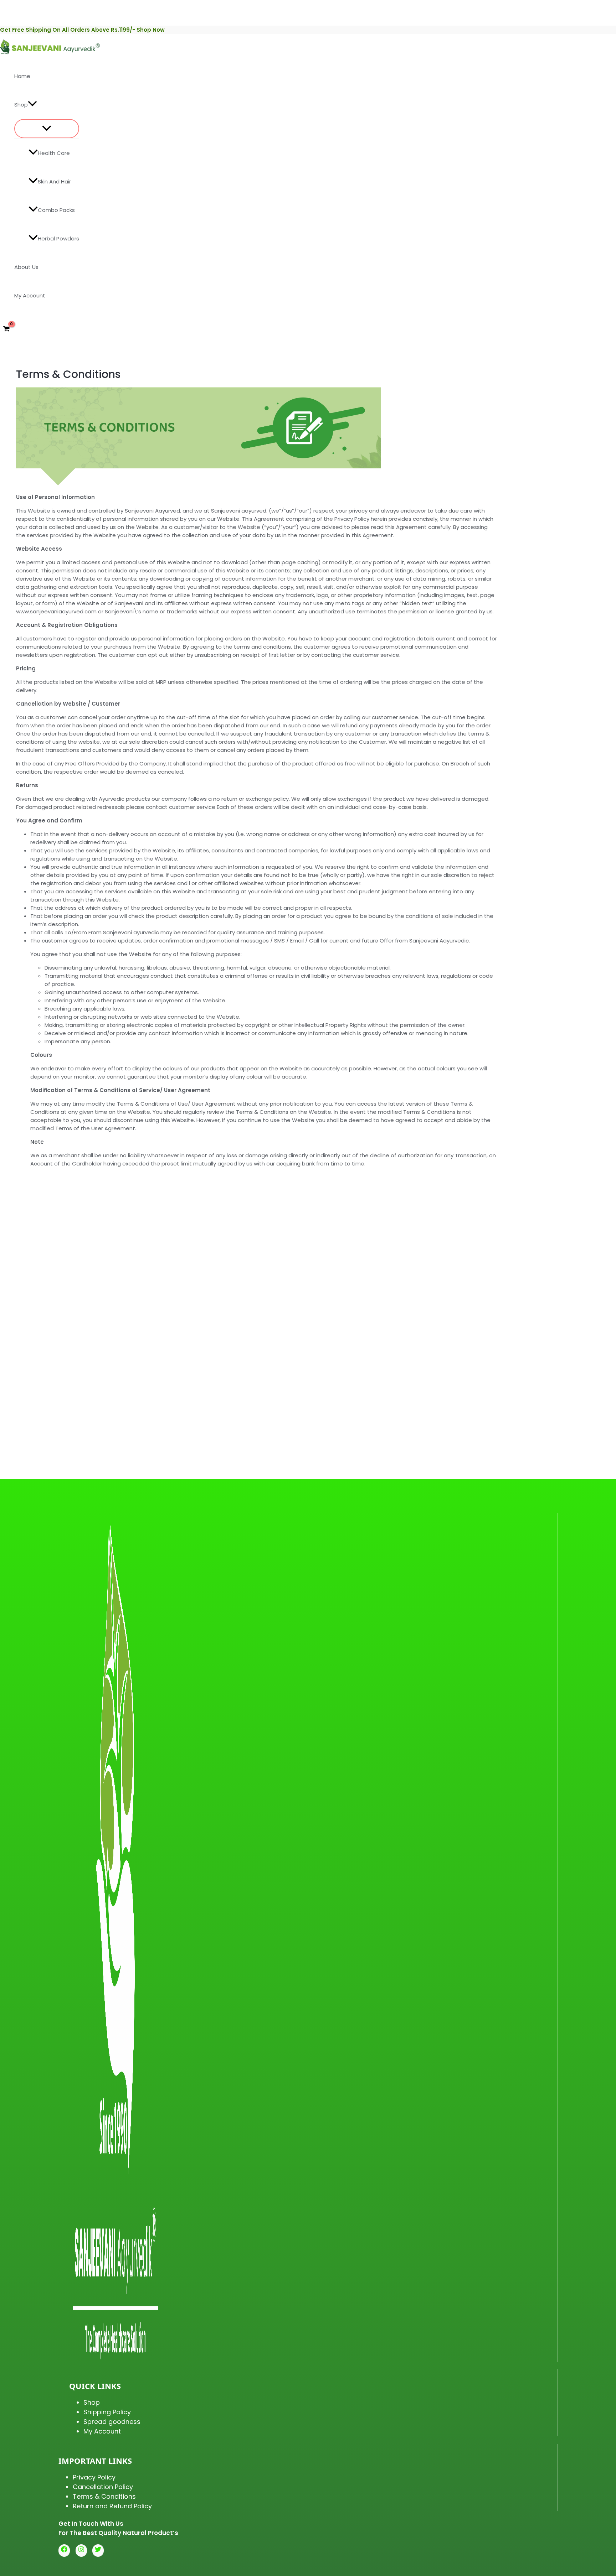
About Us (26, 267)
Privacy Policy (94, 2477)
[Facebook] (64, 2551)
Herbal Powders (58, 238)
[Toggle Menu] (47, 129)
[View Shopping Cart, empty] (6, 329)
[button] (32, 105)
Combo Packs (56, 210)
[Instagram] (81, 2551)
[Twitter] (98, 2551)
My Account (30, 295)
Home (22, 76)
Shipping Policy (107, 2412)
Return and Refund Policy (112, 2506)
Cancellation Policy (103, 2487)
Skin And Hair (54, 181)
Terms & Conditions (104, 2496)
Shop (21, 105)
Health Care (54, 153)
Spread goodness (112, 2422)
